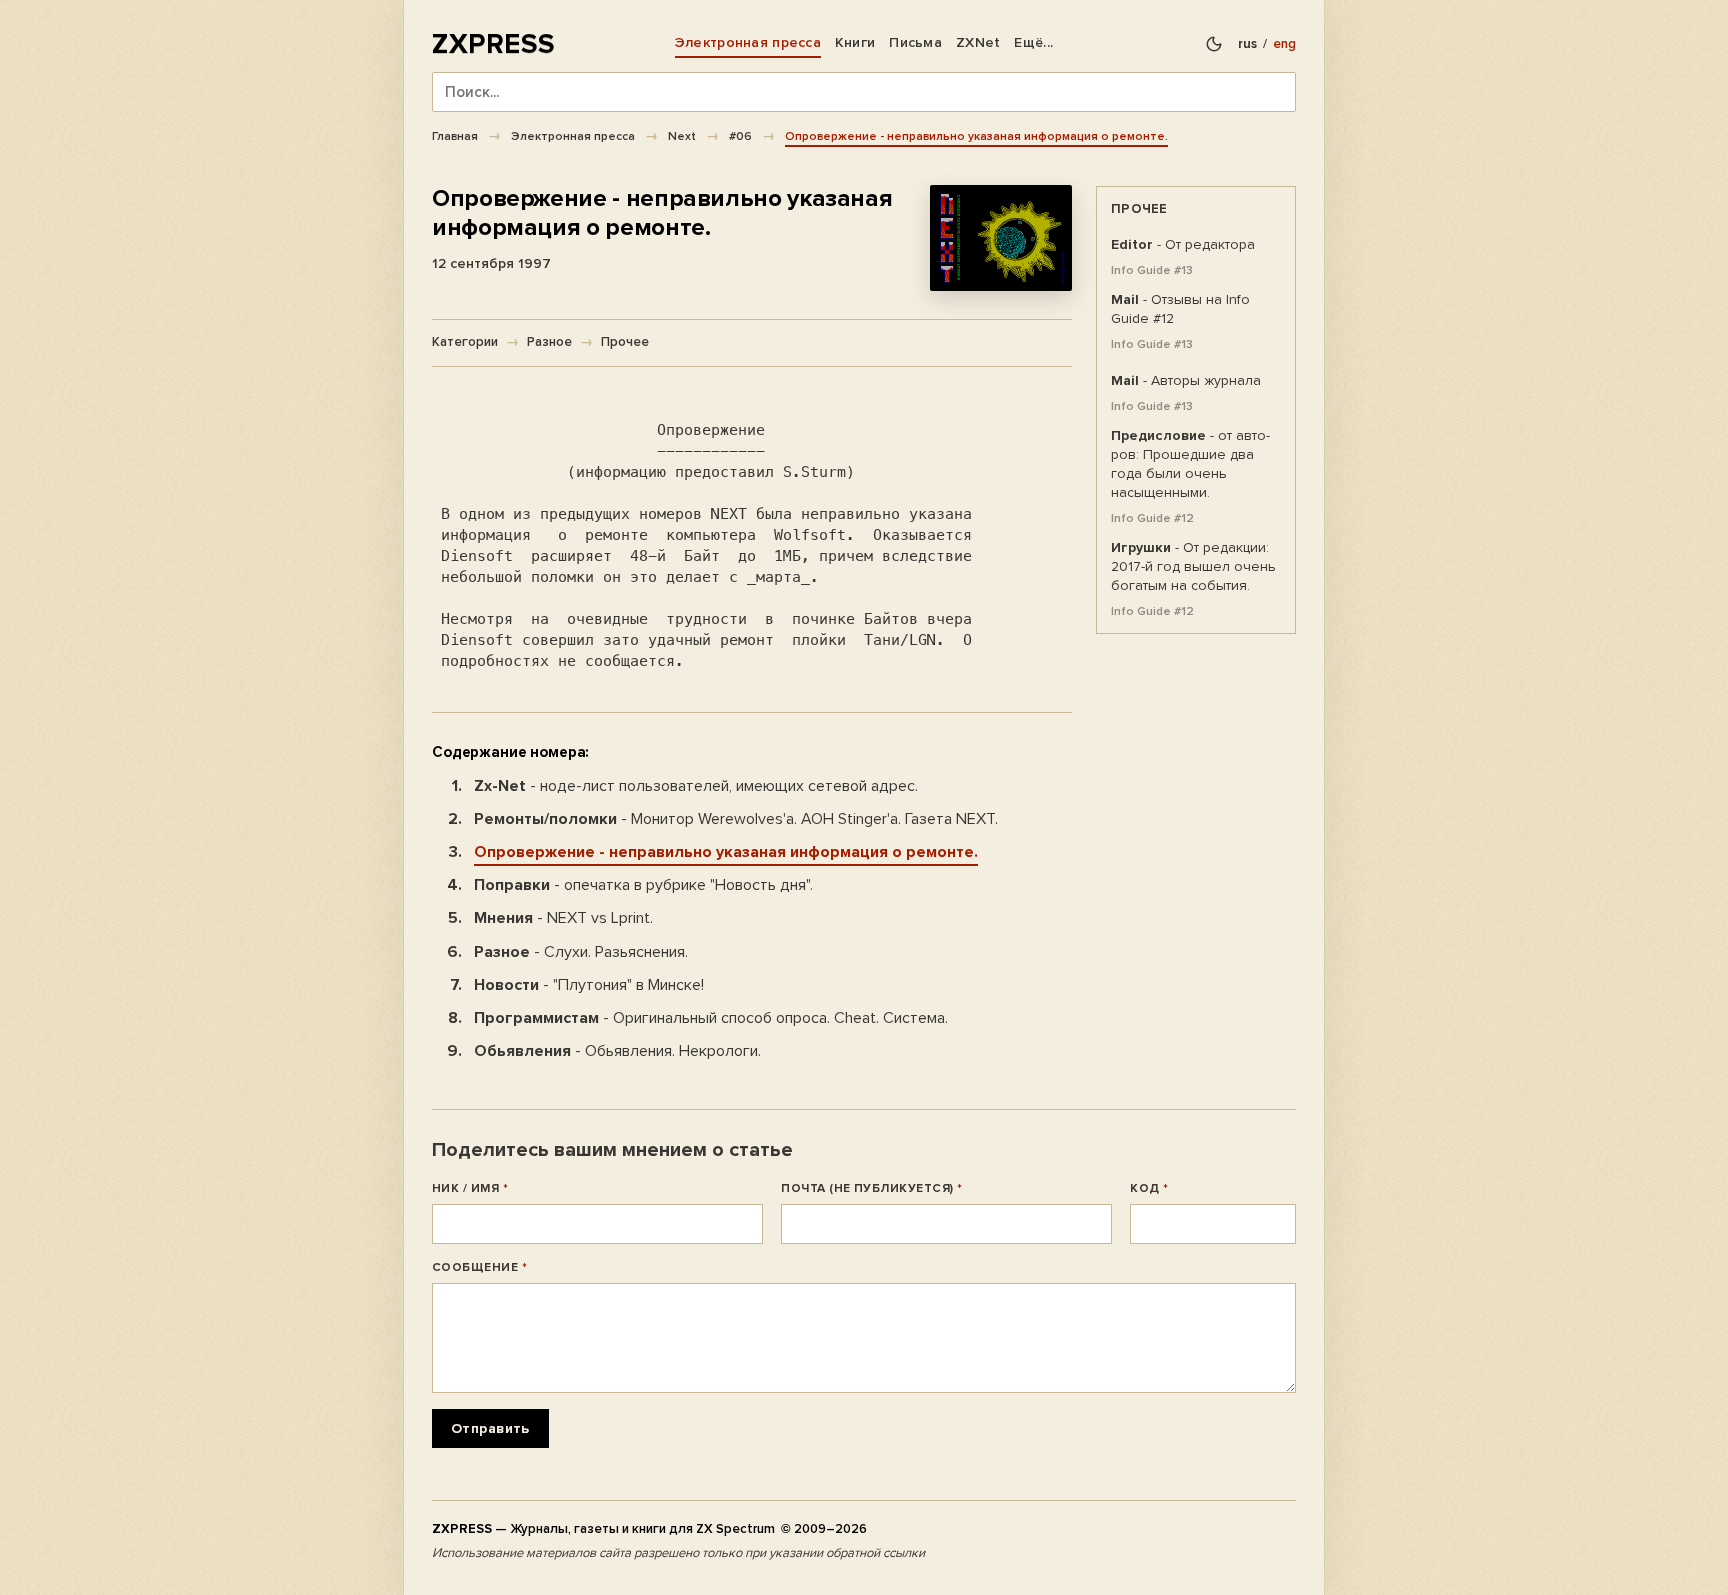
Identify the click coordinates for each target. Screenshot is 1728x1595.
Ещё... (1033, 42)
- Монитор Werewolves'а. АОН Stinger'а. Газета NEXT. (736, 819)
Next (682, 136)
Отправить (490, 1428)
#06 (740, 136)
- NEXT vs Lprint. (563, 918)
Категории (465, 342)
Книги (855, 42)
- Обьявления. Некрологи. (617, 1051)
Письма (915, 42)
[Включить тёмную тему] (1214, 44)
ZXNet (978, 42)
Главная (455, 136)
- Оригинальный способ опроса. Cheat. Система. (711, 1018)
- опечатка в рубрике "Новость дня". (643, 885)
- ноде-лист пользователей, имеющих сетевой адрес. (696, 786)
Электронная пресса (748, 42)
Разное (549, 342)
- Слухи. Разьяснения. (581, 952)
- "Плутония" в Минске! (589, 985)
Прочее (625, 342)
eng (1284, 44)
